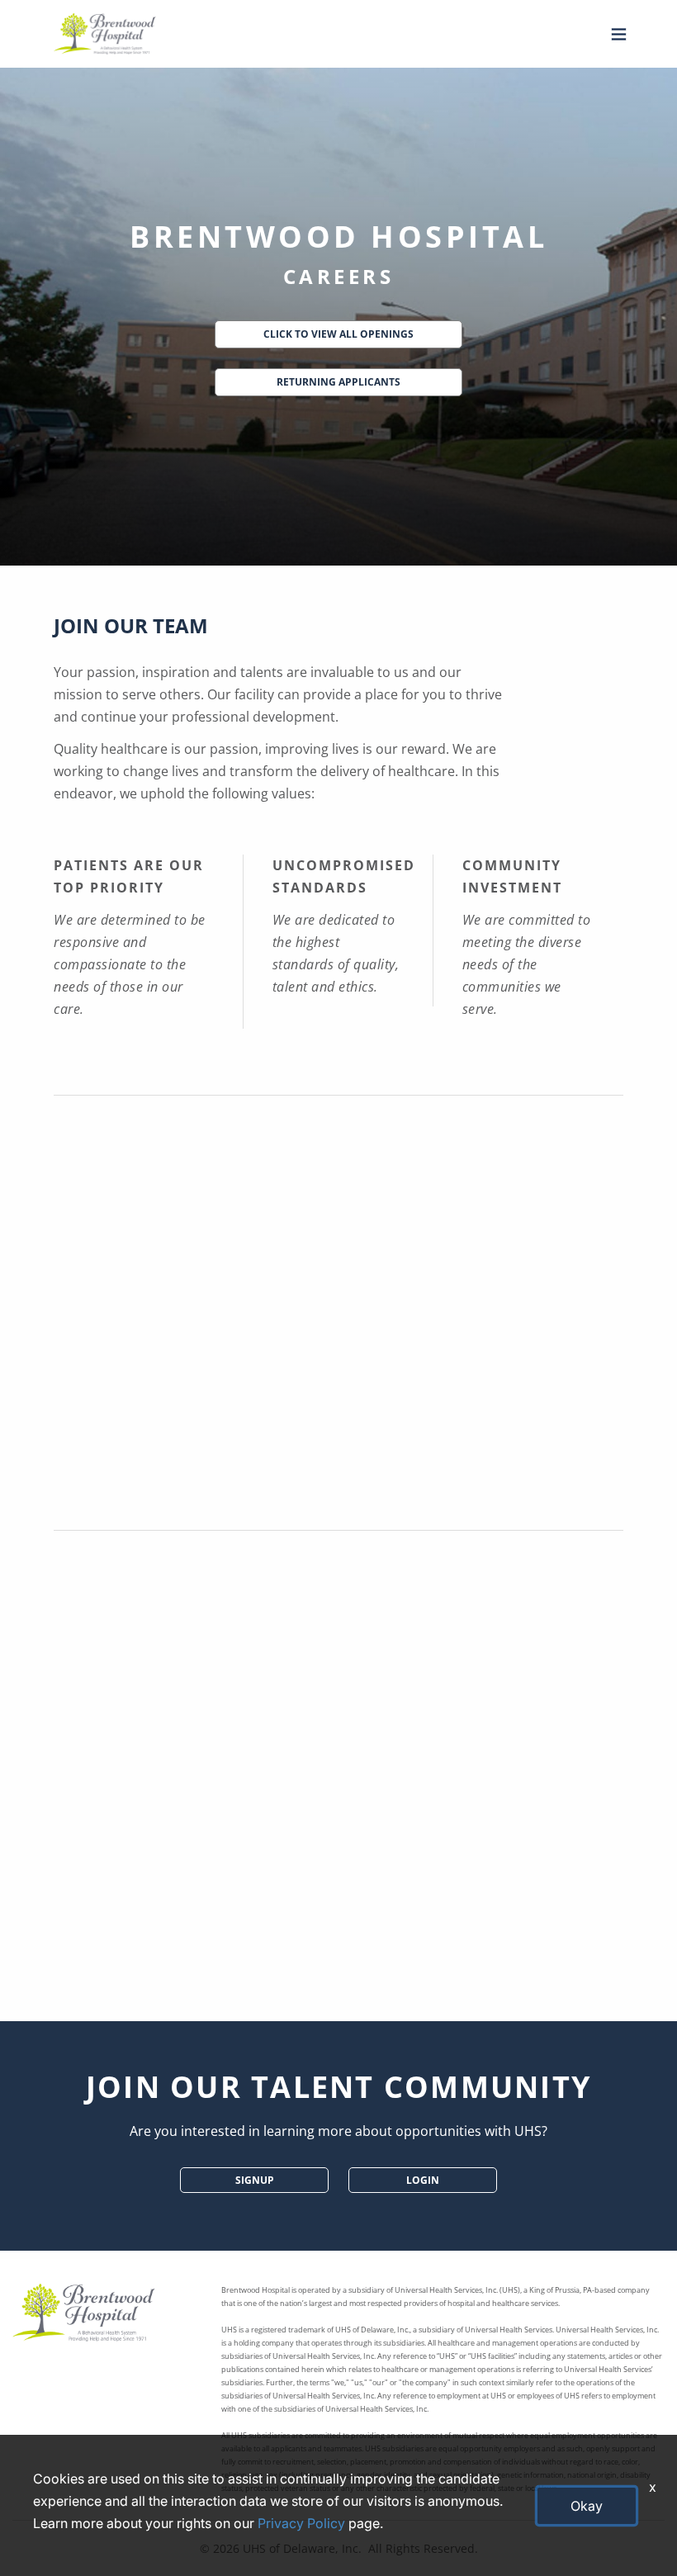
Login (423, 2180)
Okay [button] (587, 2506)
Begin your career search (338, 1982)
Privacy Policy (301, 2523)
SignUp (255, 2180)
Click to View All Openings (338, 334)
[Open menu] (615, 34)
